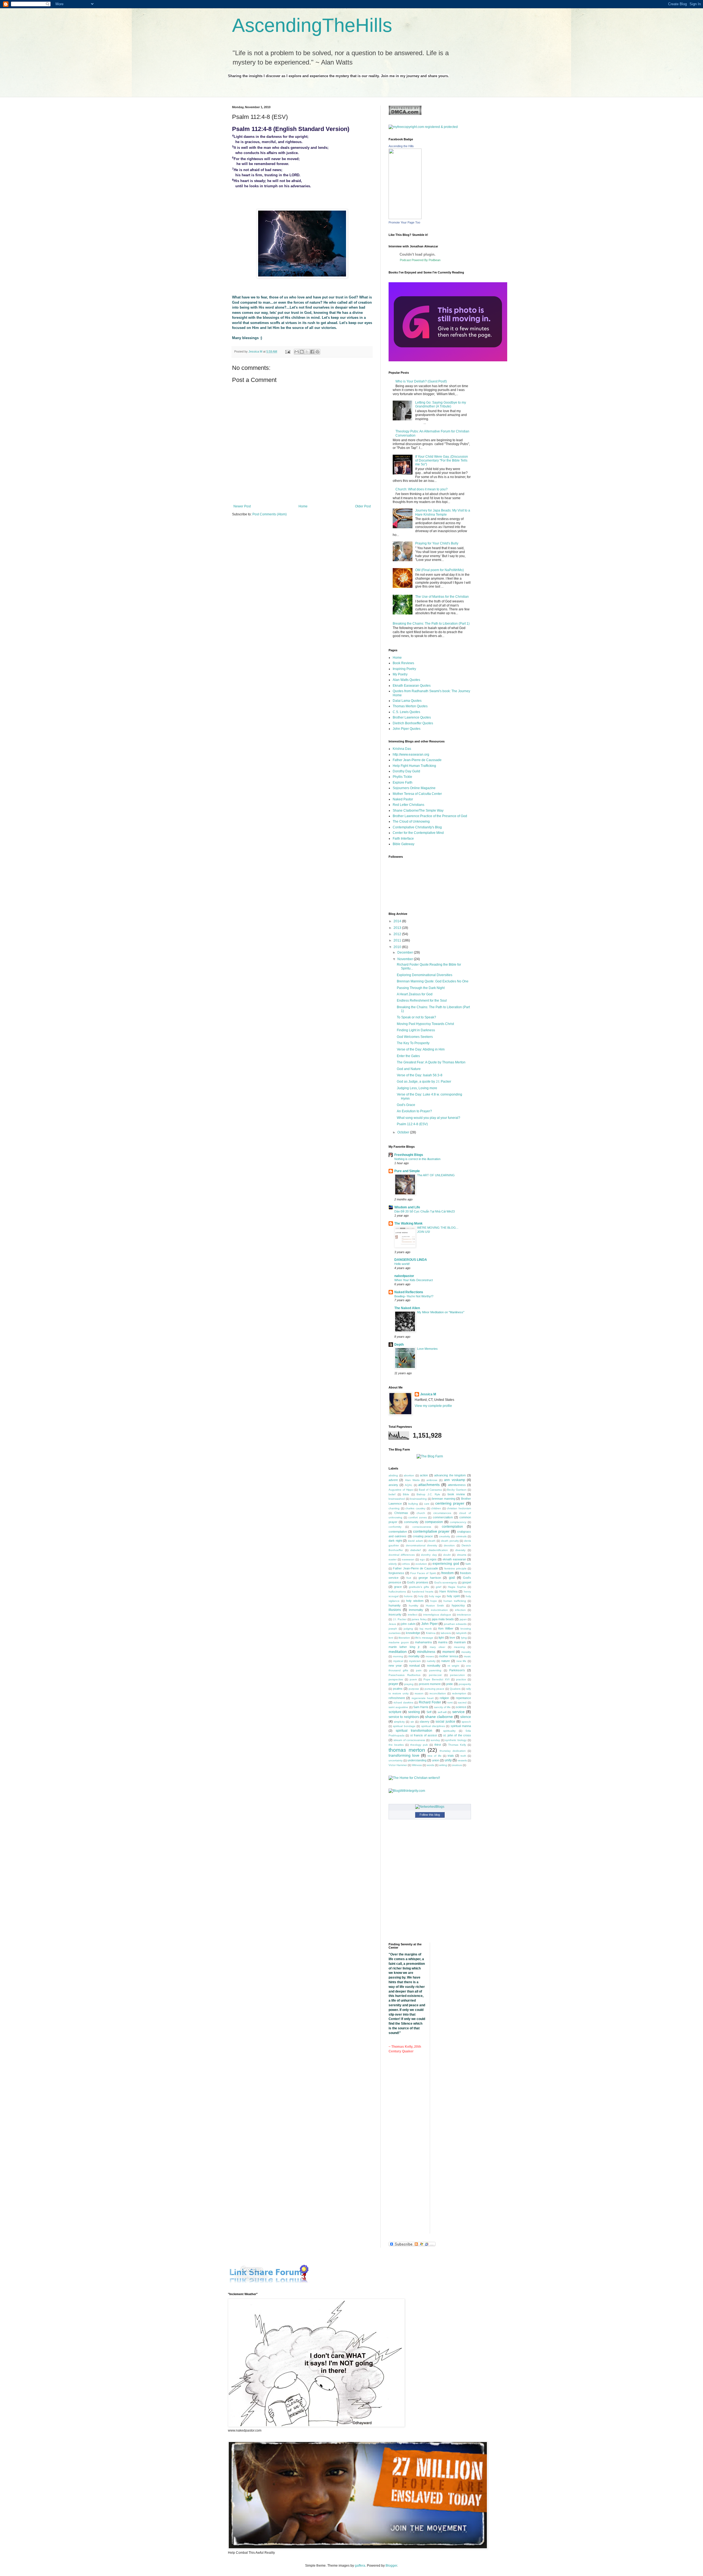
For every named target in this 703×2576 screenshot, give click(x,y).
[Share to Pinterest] (317, 352)
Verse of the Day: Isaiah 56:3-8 (420, 1075)
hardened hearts (423, 1592)
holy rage (435, 1596)
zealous (457, 1765)
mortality (414, 1656)
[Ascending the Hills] (405, 218)
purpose (414, 1689)
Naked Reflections (409, 1292)
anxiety (393, 1485)
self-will (442, 1712)
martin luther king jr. (404, 1647)
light (441, 1638)
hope (434, 1601)
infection (460, 1610)
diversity (460, 1550)
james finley (419, 1619)
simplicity (399, 1722)
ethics (406, 1564)
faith (468, 1564)
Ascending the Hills (401, 146)
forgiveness (396, 1573)
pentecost (435, 1675)
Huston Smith (435, 1606)
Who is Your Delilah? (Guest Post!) (421, 381)
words (430, 1765)
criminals (461, 1536)
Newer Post (242, 506)
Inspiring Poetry (404, 669)
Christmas (401, 1513)
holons (408, 1596)
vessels (462, 1760)
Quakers (455, 1689)
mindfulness (426, 1652)
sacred (462, 1702)
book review (456, 1494)
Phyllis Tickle (402, 777)
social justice (445, 1722)
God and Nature (409, 1069)
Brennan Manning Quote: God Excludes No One (433, 981)
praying (409, 1684)
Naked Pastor (403, 799)
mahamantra (423, 1642)
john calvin (408, 1624)
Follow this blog (430, 1815)
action (424, 1475)
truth (463, 1756)
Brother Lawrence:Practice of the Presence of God (430, 816)
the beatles (396, 1745)
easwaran (408, 1559)
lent (391, 1638)
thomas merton (407, 1750)
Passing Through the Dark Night (421, 988)
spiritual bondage (404, 1726)
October (404, 1132)
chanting (394, 1508)
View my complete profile (433, 1406)
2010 (398, 947)
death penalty (450, 1541)
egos (433, 1559)
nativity (431, 1661)
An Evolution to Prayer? (414, 1111)
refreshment (397, 1698)
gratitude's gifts (419, 1587)
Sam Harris (421, 1707)
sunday (435, 1740)
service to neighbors (404, 1717)
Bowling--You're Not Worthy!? (414, 1296)
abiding (393, 1475)
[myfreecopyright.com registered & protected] (423, 127)
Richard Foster (430, 1702)
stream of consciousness (409, 1740)
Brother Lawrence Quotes (412, 717)
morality (466, 1652)
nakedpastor (404, 1276)
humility (414, 1606)
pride (450, 1684)
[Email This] (297, 352)
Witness (417, 1765)
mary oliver (437, 1647)
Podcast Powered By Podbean (420, 260)
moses (430, 1656)
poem (413, 1679)
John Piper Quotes (407, 729)
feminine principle (455, 1568)
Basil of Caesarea (430, 1490)
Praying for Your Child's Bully (437, 543)
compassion (434, 1522)
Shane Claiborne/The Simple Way (418, 811)
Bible (406, 1494)
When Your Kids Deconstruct (414, 1280)
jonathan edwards (455, 1624)
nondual (414, 1666)
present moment (430, 1684)
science (461, 1707)
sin (412, 1722)
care (427, 1504)
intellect (413, 1615)
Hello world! (402, 1264)
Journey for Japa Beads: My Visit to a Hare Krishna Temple (443, 512)
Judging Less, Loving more (417, 1088)
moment (448, 1652)
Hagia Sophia (457, 1587)
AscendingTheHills (312, 25)
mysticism (415, 1661)
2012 (398, 934)
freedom (447, 1573)
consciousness (422, 1527)
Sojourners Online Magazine (414, 788)
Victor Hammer (398, 1765)
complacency (458, 1522)
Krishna (431, 1633)
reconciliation (438, 1693)
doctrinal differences (402, 1555)
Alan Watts (412, 1480)
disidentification (438, 1550)
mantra (443, 1642)
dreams (462, 1555)
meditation (398, 1652)
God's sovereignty (446, 1582)
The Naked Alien (407, 1308)
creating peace (423, 1536)
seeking (414, 1712)
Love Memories (427, 1349)
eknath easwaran (454, 1559)
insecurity (395, 1614)
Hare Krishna (448, 1591)
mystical (398, 1661)
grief (439, 1587)
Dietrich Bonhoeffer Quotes (413, 723)
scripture (395, 1712)
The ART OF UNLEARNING (436, 1175)
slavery (425, 1722)
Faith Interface (403, 839)
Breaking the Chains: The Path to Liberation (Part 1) (431, 624)
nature (446, 1661)
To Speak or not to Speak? (416, 1017)
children (436, 1508)
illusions (395, 1610)
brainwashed (397, 1499)
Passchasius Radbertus (404, 1675)
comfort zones (418, 1517)
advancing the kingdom (450, 1475)
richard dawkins (403, 1702)
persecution (457, 1675)
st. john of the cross (457, 1735)
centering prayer (450, 1503)
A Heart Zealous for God (415, 994)
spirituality (449, 1731)
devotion (449, 1545)
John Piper (429, 1624)
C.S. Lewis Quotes (406, 712)
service (458, 1712)
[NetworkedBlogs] (430, 1807)
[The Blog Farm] (430, 1456)
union (436, 1760)
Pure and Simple (407, 1171)
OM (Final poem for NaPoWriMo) (440, 570)
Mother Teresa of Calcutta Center (417, 794)
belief (392, 1494)
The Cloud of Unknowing (411, 822)
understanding (417, 1760)
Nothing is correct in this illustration (417, 1159)
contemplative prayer (431, 1531)
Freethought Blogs (409, 1155)
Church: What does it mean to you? (422, 489)
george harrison (430, 1578)
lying (464, 1638)
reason (419, 1693)
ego (422, 1559)
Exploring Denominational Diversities (425, 975)
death (432, 1541)
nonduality (434, 1666)
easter (393, 1559)
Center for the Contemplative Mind (418, 833)
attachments (429, 1485)
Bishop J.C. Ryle (428, 1494)
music (467, 1656)
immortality (416, 1610)
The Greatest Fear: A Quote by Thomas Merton (431, 1062)
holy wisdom (415, 1601)
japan (463, 1619)
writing (443, 1765)
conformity (395, 1527)
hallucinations (397, 1592)
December (406, 952)
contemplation (452, 1527)
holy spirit (453, 1596)
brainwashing (418, 1499)
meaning (459, 1647)
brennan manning (444, 1499)
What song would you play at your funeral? (429, 1118)
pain (419, 1670)
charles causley (415, 1508)
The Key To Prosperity (413, 1043)
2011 (398, 940)
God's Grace (406, 1105)
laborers (446, 1633)
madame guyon (399, 1642)
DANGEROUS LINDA (411, 1260)
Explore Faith (403, 783)
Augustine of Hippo (401, 1490)
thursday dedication (453, 1751)
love (452, 1638)
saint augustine (398, 1707)
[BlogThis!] (302, 352)
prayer (393, 1684)
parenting (435, 1670)
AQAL (409, 1485)
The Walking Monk (408, 1223)
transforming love (404, 1755)
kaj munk (426, 1629)
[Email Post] (288, 351)
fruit (409, 1578)
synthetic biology (456, 1740)
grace (398, 1587)
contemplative (398, 1532)
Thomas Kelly (457, 1745)
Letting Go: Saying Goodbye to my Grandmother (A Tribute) (441, 404)
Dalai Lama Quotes (407, 701)
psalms (398, 1689)
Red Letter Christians (408, 805)
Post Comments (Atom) (270, 514)
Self (429, 1712)
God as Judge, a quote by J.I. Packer (424, 1082)
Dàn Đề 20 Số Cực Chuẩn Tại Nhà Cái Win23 (425, 1211)
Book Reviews (403, 663)
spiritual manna (461, 1726)
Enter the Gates (408, 1056)
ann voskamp (454, 1480)
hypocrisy (458, 1605)
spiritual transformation (414, 1731)
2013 (398, 928)
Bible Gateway (404, 844)
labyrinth (461, 1633)
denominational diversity (422, 1545)
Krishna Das (402, 749)
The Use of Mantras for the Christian (442, 597)
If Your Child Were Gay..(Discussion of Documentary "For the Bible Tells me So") (442, 461)
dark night (395, 1541)
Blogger (391, 2566)
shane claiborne (439, 1717)
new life (461, 1661)
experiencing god (446, 1564)
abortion (409, 1475)
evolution (421, 1564)
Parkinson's (457, 1670)
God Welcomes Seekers (415, 1037)
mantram (460, 1642)
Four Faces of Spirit (423, 1573)
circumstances (442, 1513)
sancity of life (443, 1707)
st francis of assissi (424, 1735)
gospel (467, 1582)
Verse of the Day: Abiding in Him (421, 1049)
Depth (399, 1345)
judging (408, 1629)
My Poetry (400, 674)
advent (393, 1480)
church (421, 1513)
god (452, 1578)
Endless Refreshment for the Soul (422, 1001)
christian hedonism (459, 1508)
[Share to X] (307, 352)
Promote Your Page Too (404, 222)
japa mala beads (443, 1619)
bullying (413, 1504)
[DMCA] (405, 114)
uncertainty (396, 1760)
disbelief (415, 1550)
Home (303, 506)
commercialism (443, 1517)
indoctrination (439, 1610)
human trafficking (455, 1601)
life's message (424, 1638)
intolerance (464, 1615)
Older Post (363, 506)
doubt (447, 1555)
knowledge (413, 1633)
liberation (404, 1638)
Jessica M (428, 1394)
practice (461, 1679)
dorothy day (429, 1555)
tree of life (434, 1756)
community (411, 1522)
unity (448, 1760)
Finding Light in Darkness (416, 1030)
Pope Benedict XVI (436, 1679)
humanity (395, 1605)
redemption (459, 1693)
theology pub (419, 1745)
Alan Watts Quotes (406, 680)
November (406, 959)
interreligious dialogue (437, 1615)
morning (398, 1656)
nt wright (453, 1666)
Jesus (392, 1624)
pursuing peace (435, 1689)
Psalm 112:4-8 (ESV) (412, 1124)
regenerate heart (423, 1698)
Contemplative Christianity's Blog (417, 827)
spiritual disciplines (433, 1726)
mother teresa (449, 1656)
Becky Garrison (457, 1490)
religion (444, 1698)
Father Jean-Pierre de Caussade (417, 760)
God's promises (418, 1582)
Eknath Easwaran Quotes (412, 686)
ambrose (432, 1480)
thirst (438, 1745)
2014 (398, 921)
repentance (463, 1698)
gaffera (360, 2566)
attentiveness (457, 1485)
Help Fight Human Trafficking (414, 766)
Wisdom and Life (407, 1207)
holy (421, 1596)
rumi (450, 1702)
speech (466, 1722)
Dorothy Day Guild (406, 771)
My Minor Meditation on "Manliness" (441, 1312)
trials (451, 1756)
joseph (393, 1629)
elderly (393, 1564)
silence (466, 1717)
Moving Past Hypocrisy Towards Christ (425, 1024)
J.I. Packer (400, 1619)
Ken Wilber (446, 1628)
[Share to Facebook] (312, 352)
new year (395, 1666)
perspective (396, 1679)
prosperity (465, 1684)
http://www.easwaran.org (411, 755)
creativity (445, 1536)
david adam (415, 1541)
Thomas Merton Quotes (410, 706)
